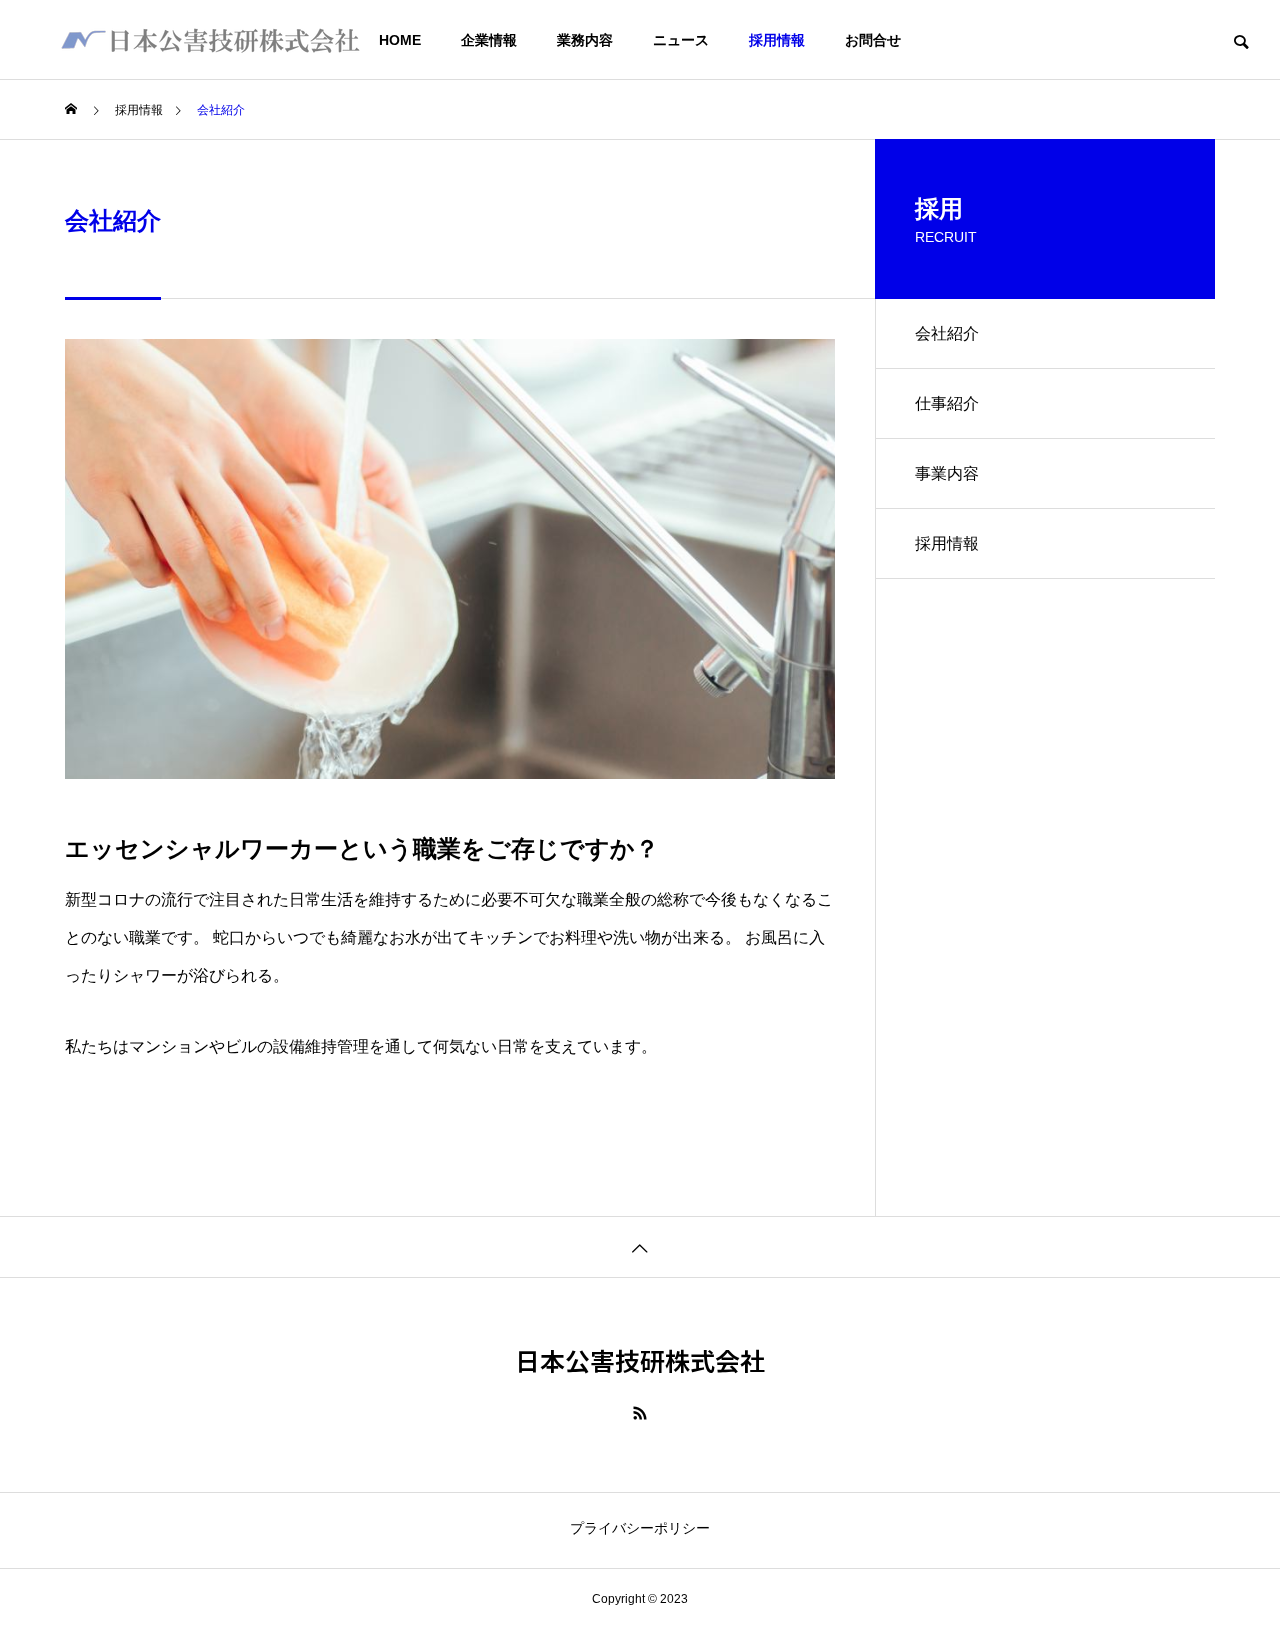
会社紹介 (947, 333)
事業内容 (947, 473)
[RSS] (640, 1413)
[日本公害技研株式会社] (210, 40)
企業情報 (489, 40)
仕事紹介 (947, 403)
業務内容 (585, 40)
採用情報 (777, 40)
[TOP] (640, 1246)
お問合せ (873, 40)
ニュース (681, 40)
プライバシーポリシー (640, 1528)
